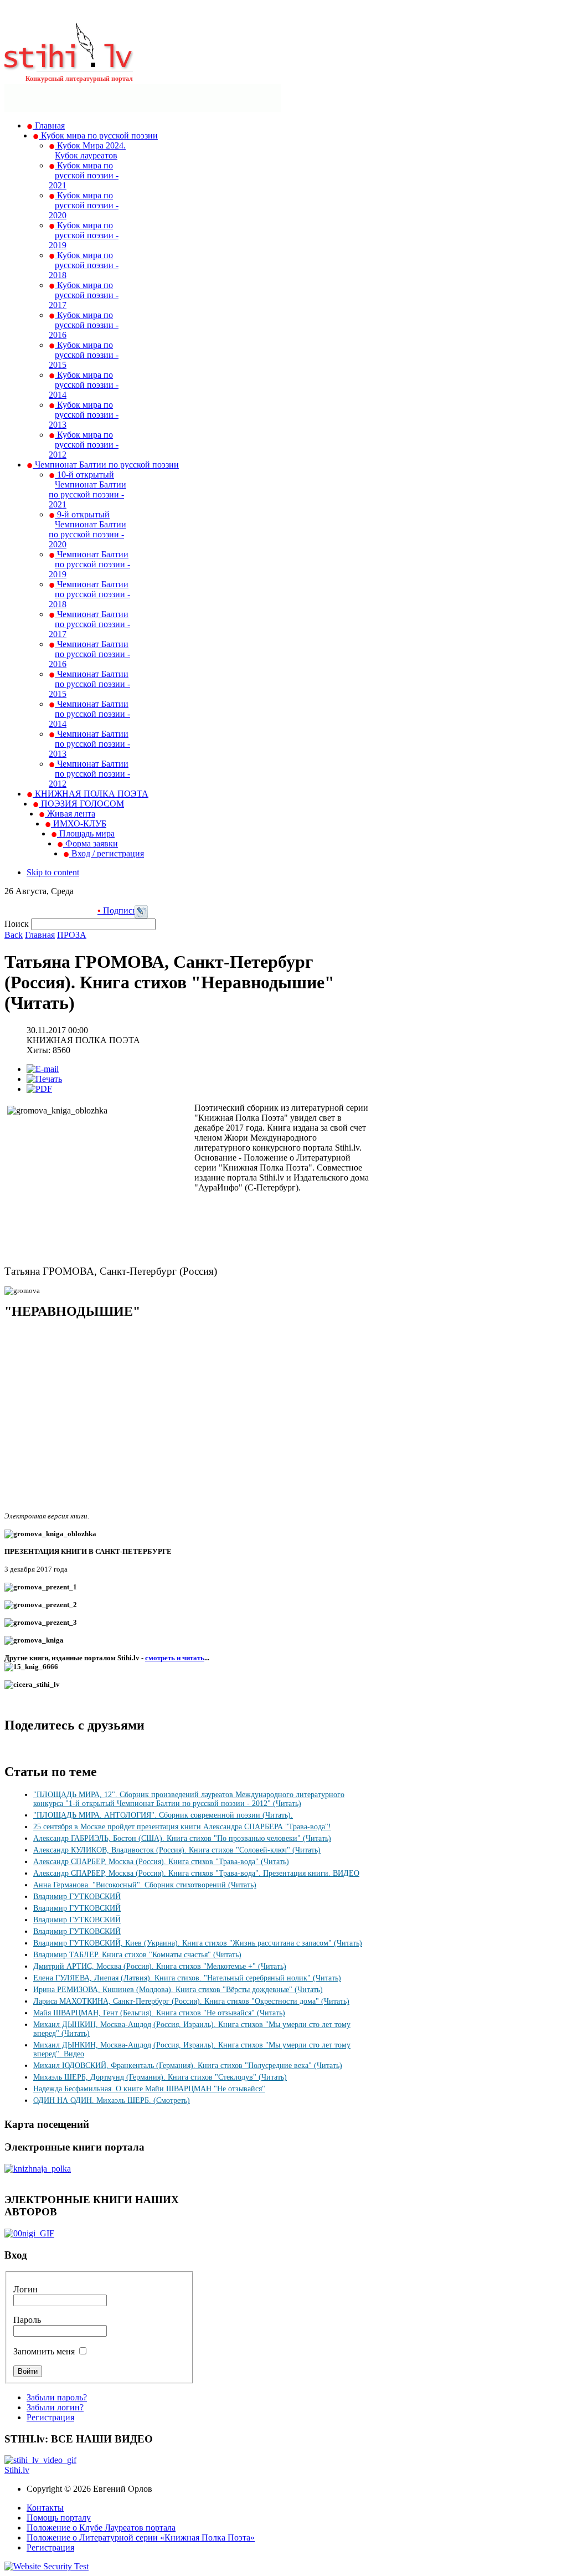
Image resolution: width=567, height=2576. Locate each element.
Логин (25, 2289)
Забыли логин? (55, 2407)
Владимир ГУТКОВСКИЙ (77, 1897)
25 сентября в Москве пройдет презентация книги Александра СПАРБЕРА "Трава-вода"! (182, 1827)
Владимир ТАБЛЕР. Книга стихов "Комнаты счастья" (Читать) (137, 1955)
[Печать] (44, 1079)
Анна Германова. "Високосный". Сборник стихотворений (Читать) (145, 1885)
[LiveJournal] (141, 915)
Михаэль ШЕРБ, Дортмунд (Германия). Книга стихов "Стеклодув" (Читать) (160, 2077)
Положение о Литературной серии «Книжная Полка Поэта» (141, 2537)
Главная (40, 935)
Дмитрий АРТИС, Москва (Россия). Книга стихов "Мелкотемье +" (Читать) (160, 1966)
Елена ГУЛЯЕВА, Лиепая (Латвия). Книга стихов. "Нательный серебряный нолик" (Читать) (187, 1978)
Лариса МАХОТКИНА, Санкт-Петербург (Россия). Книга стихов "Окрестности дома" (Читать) (191, 2001)
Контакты (45, 2508)
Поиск (18, 924)
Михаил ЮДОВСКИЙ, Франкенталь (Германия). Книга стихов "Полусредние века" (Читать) (188, 2066)
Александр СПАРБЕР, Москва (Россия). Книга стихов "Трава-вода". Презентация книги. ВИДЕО (196, 1873)
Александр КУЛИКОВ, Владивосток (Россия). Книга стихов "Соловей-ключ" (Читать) (177, 1850)
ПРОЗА (72, 935)
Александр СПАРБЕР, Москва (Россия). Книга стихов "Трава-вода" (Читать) (161, 1862)
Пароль (27, 2320)
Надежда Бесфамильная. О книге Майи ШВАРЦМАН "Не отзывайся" (149, 2089)
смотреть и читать (175, 1658)
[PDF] (39, 1089)
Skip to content (53, 872)
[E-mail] (43, 1069)
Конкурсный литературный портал (79, 79)
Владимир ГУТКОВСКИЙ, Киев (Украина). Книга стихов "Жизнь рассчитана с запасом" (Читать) (198, 1943)
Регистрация (50, 2417)
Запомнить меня (44, 2351)
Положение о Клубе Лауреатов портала (101, 2528)
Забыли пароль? (57, 2397)
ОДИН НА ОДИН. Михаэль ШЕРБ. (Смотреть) (112, 2100)
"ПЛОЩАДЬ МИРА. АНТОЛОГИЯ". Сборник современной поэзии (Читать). (163, 1815)
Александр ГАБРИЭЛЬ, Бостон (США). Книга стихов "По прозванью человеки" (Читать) (182, 1838)
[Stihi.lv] (69, 66)
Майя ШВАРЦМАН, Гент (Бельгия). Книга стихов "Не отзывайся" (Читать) (159, 2013)
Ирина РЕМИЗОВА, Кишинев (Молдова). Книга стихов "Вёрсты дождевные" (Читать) (178, 1990)
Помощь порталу (59, 2518)
